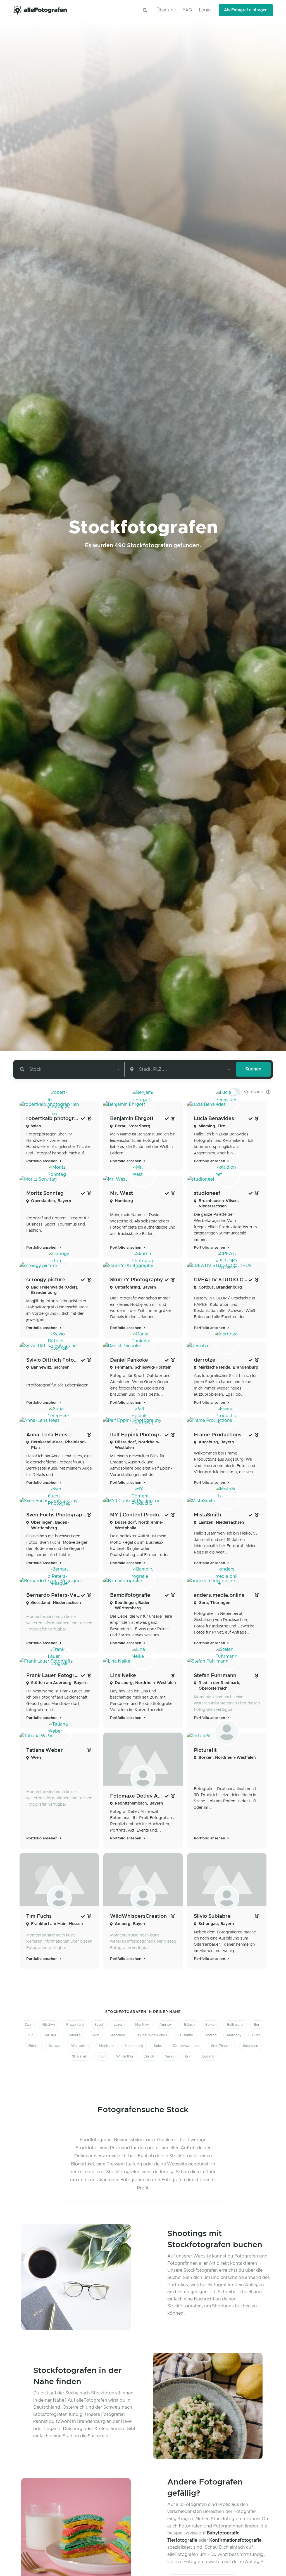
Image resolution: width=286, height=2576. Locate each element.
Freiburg (74, 2035)
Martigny (234, 2035)
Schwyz (55, 2046)
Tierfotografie (182, 2540)
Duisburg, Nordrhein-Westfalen (145, 1683)
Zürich (149, 2056)
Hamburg (124, 1201)
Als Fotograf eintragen (246, 10)
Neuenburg (134, 2046)
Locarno (210, 2035)
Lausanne (185, 2035)
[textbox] (34, 1069)
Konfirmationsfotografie (235, 2540)
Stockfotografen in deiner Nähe (143, 2012)
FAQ (187, 10)
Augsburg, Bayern (216, 1442)
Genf (95, 2035)
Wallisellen (80, 2046)
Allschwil (49, 2025)
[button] (145, 10)
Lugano (208, 2056)
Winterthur (125, 2056)
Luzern (119, 2025)
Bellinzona (235, 2025)
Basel (99, 2025)
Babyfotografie (223, 2533)
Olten (256, 2035)
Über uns (166, 10)
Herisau (50, 2035)
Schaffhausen (222, 2046)
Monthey (142, 2025)
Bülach (189, 2025)
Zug (28, 2025)
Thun (102, 2056)
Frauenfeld (75, 2025)
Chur (29, 2035)
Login (205, 10)
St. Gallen (80, 2056)
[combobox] (69, 1069)
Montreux (107, 2046)
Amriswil (166, 2025)
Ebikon (211, 2025)
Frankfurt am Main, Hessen (57, 1924)
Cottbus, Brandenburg (220, 1287)
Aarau (169, 2056)
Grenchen (117, 2035)
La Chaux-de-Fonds (151, 2035)
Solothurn (251, 2046)
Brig (188, 2056)
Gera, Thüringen (214, 1603)
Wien (36, 1126)
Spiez (158, 2046)
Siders (33, 2046)
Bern (258, 2025)
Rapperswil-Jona (187, 2046)
